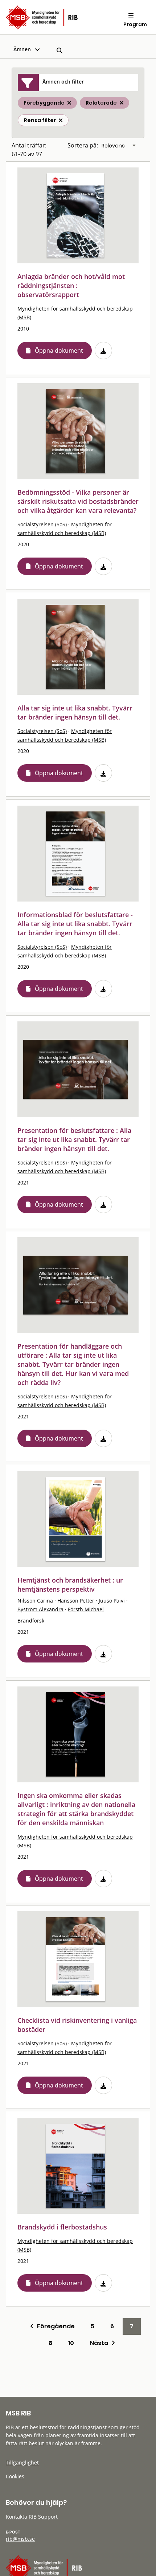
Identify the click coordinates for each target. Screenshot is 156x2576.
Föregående (54, 2326)
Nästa (101, 2343)
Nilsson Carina (35, 1601)
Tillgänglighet (22, 2462)
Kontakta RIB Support (32, 2517)
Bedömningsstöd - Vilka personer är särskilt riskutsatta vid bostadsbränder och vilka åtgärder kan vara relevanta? (78, 501)
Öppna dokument (59, 351)
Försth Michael (86, 1609)
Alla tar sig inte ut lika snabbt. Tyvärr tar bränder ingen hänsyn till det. (75, 712)
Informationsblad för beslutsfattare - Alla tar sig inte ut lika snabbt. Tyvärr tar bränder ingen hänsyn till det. (75, 924)
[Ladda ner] (103, 351)
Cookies (15, 2476)
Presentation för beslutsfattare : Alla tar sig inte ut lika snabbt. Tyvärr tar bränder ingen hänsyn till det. (74, 1139)
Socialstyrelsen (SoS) (42, 524)
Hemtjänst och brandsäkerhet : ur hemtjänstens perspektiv (70, 1585)
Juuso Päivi (112, 1601)
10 (71, 2343)
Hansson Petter (76, 1601)
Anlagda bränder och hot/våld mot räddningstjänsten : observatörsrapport (71, 285)
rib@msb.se (20, 2539)
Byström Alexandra (40, 1609)
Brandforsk (31, 1621)
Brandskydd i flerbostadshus (62, 2227)
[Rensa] (61, 120)
